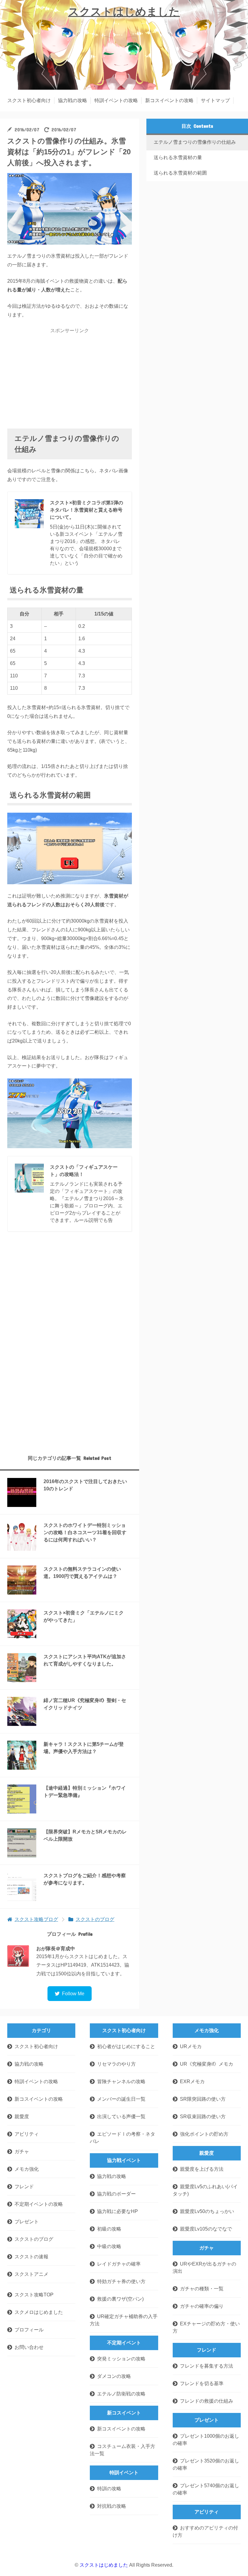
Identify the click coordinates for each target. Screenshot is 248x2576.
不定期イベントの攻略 (39, 2204)
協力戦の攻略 (73, 100)
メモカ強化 (27, 2169)
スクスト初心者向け (29, 100)
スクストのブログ (34, 2239)
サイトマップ (215, 100)
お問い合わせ (29, 2347)
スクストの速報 (31, 2257)
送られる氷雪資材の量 (178, 157)
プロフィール (29, 2330)
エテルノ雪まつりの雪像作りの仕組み (195, 142)
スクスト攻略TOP (34, 2295)
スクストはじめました (124, 12)
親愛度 (22, 2117)
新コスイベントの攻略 (169, 100)
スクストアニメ (31, 2274)
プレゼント (27, 2222)
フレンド (24, 2187)
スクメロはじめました (39, 2312)
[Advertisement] (70, 379)
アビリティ (27, 2134)
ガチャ (22, 2152)
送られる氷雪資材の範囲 (180, 173)
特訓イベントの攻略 (116, 100)
